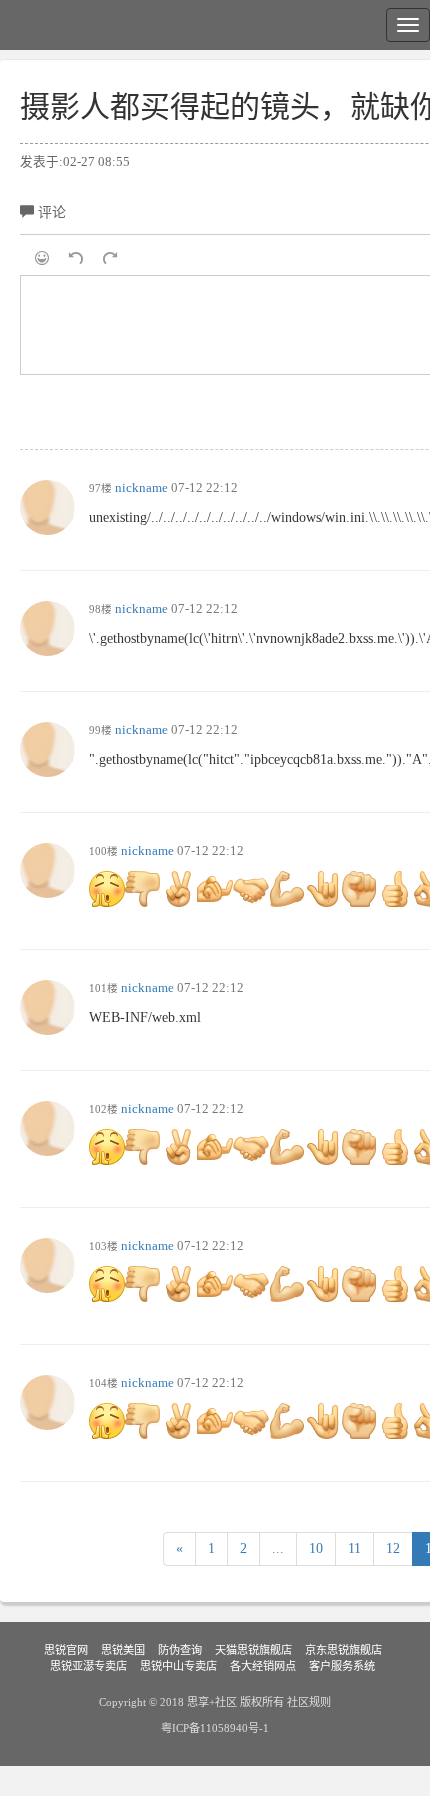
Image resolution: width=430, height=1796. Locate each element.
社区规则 (309, 1702)
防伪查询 (180, 1650)
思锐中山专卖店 (178, 1666)
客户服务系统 (342, 1666)
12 (393, 1548)
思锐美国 (123, 1650)
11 (354, 1548)
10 (316, 1548)
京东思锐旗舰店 (343, 1650)
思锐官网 (66, 1650)
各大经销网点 (263, 1666)
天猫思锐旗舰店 (253, 1650)
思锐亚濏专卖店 (88, 1666)
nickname (141, 488)
